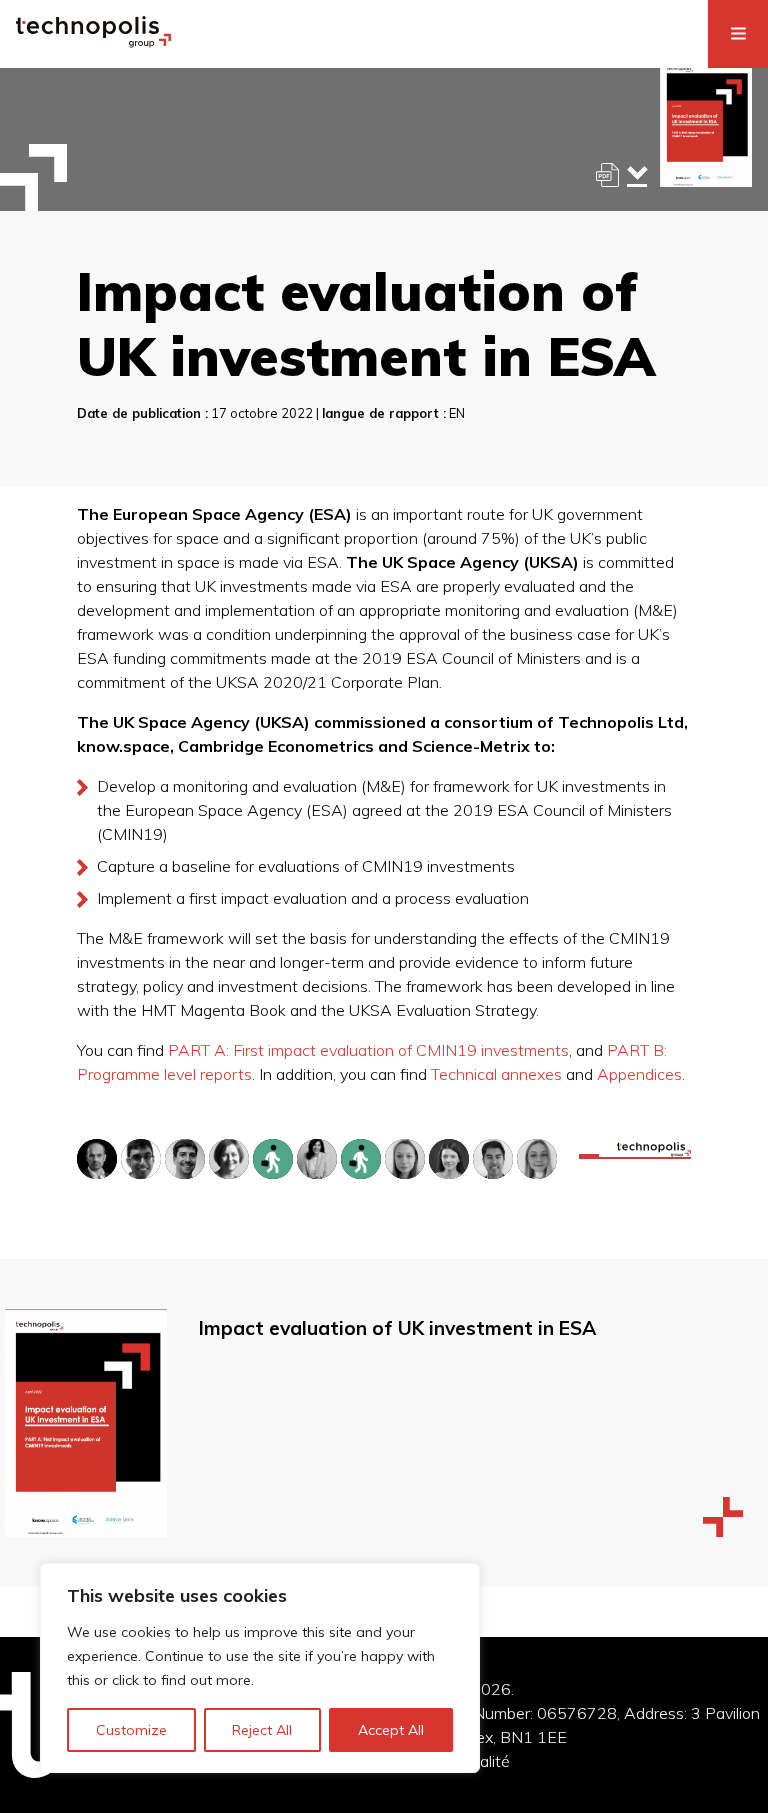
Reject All (262, 1730)
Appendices (639, 1074)
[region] (260, 1668)
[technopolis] (93, 42)
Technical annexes (496, 1074)
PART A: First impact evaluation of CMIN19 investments (368, 1050)
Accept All (391, 1730)
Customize (131, 1730)
